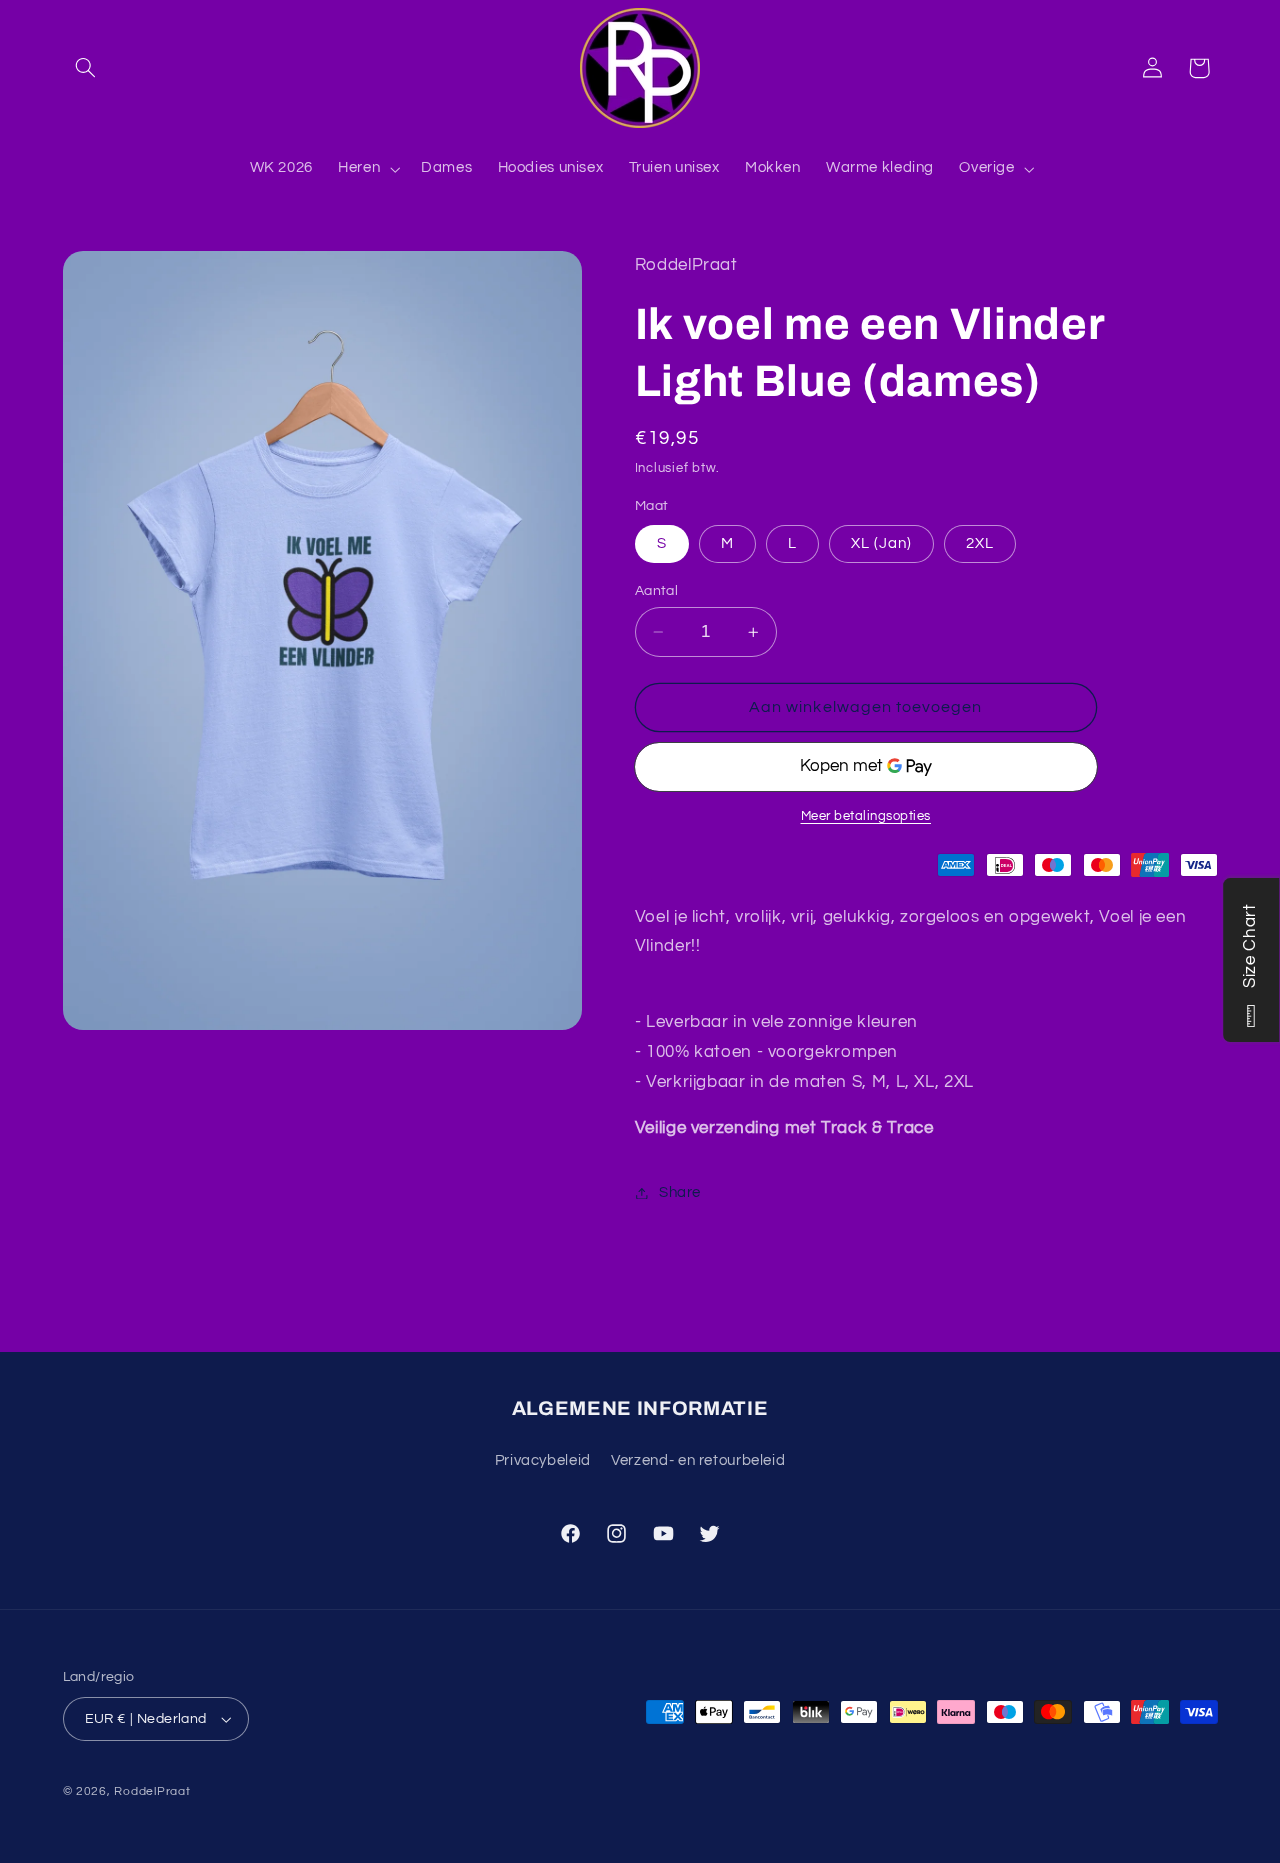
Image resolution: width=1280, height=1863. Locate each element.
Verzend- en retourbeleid (698, 1460)
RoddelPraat (152, 1791)
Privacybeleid (543, 1460)
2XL (980, 543)
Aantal (657, 591)
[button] (86, 68)
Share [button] (680, 1192)
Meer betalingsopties (866, 816)
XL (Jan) (881, 543)
